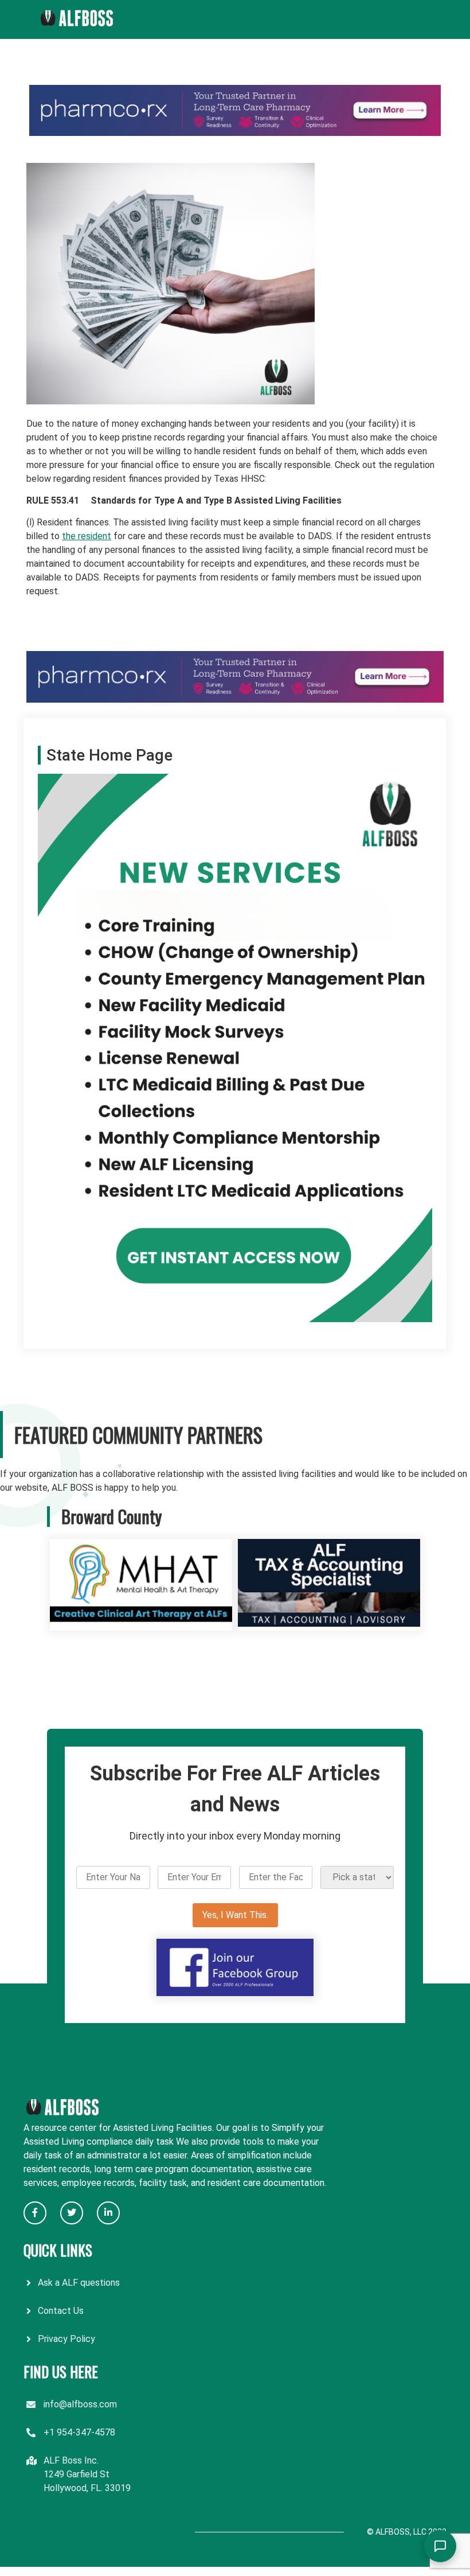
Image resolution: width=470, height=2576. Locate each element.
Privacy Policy (66, 2339)
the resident (87, 536)
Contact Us (61, 2311)
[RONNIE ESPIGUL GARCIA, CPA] (329, 1624)
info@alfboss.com (80, 2404)
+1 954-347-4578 (79, 2432)
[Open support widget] (440, 2546)
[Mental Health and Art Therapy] (141, 1624)
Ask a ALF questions (79, 2283)
